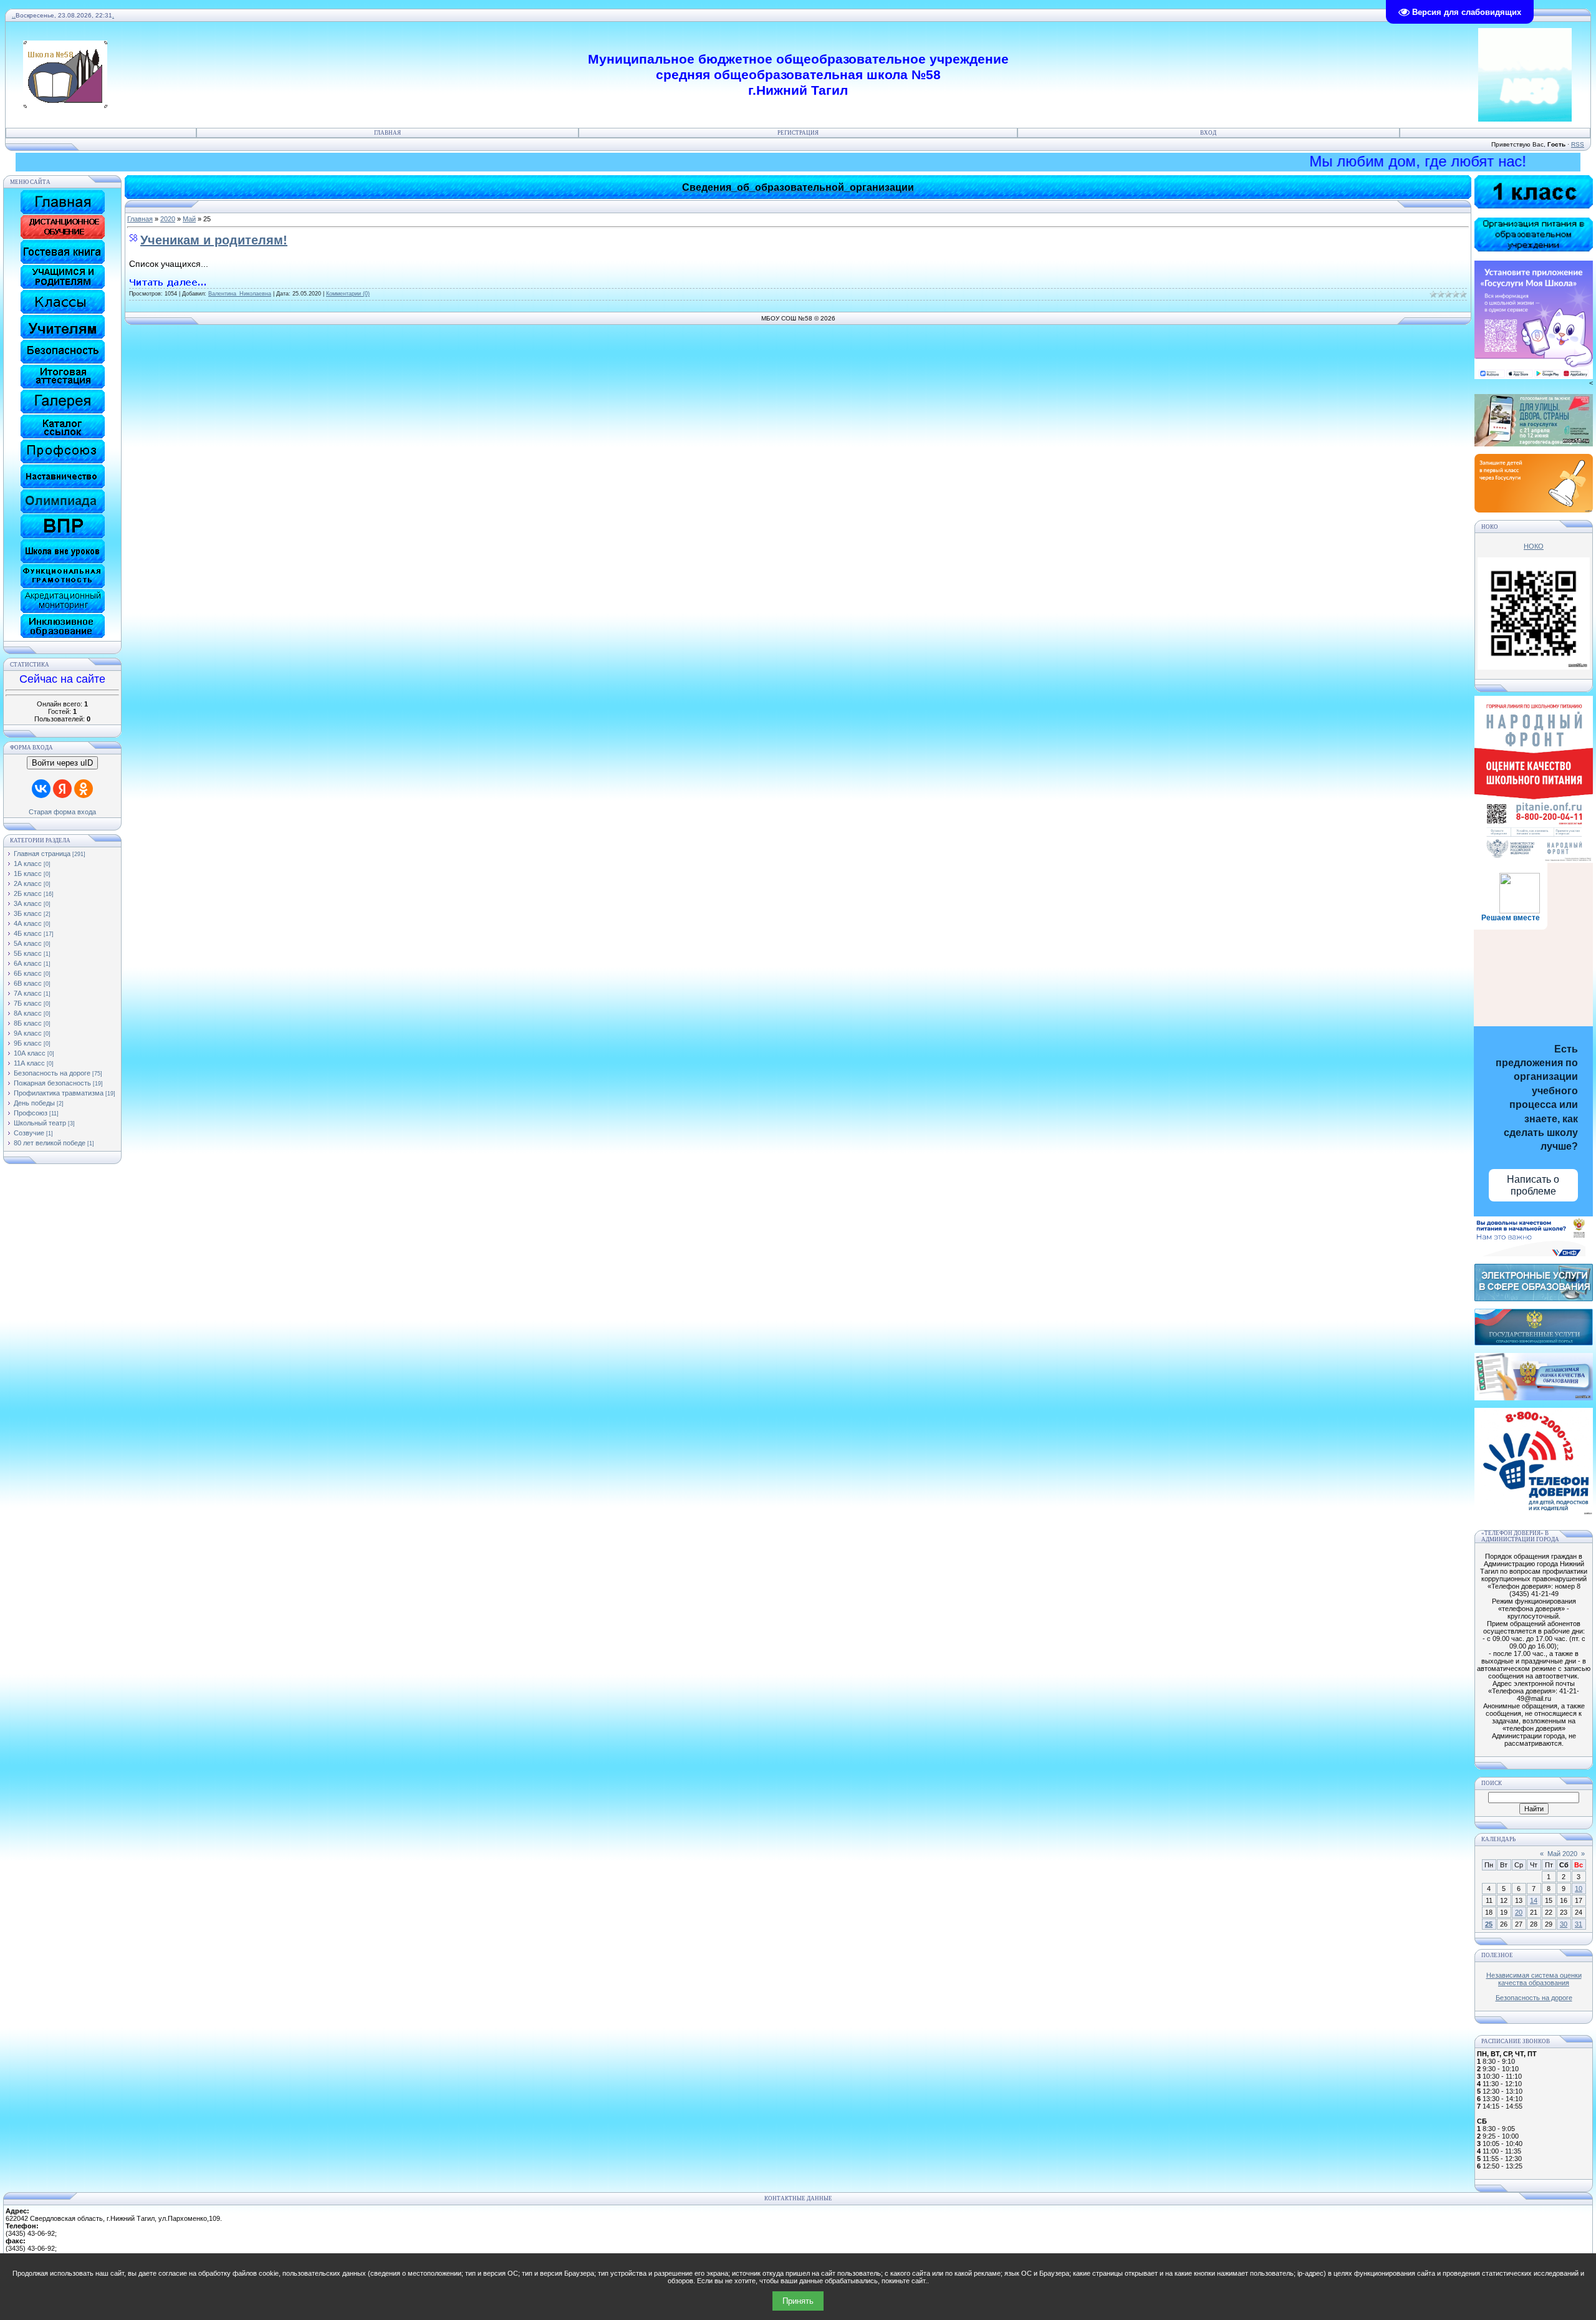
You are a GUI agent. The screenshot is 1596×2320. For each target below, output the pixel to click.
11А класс (29, 1063)
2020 (168, 219)
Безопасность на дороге (52, 1073)
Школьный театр (40, 1123)
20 (1519, 1912)
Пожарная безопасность (52, 1083)
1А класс (28, 864)
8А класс (28, 1013)
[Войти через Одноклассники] (84, 789)
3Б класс (28, 913)
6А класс (28, 963)
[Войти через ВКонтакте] (41, 789)
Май (189, 219)
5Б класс (28, 953)
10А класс (30, 1053)
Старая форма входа (62, 812)
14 (1534, 1900)
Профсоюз (31, 1113)
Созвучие (29, 1133)
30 (1564, 1924)
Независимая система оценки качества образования (1534, 1979)
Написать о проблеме (1533, 1185)
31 (1579, 1924)
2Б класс (28, 893)
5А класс (28, 943)
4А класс (28, 923)
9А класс (28, 1033)
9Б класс (28, 1043)
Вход (1208, 133)
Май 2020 (1562, 1854)
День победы (34, 1103)
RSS (1578, 144)
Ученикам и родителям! (214, 240)
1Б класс (28, 874)
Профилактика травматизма (59, 1093)
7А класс (28, 993)
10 (1579, 1889)
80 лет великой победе (50, 1143)
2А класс (28, 883)
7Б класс (28, 1003)
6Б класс (28, 973)
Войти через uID (62, 763)
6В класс (28, 983)
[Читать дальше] (168, 283)
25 (1489, 1924)
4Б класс (28, 933)
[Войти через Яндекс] (62, 789)
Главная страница (42, 854)
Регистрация (798, 133)
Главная (387, 133)
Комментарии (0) (348, 294)
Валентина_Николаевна (240, 294)
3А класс (28, 903)
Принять (798, 2301)
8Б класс (28, 1023)
